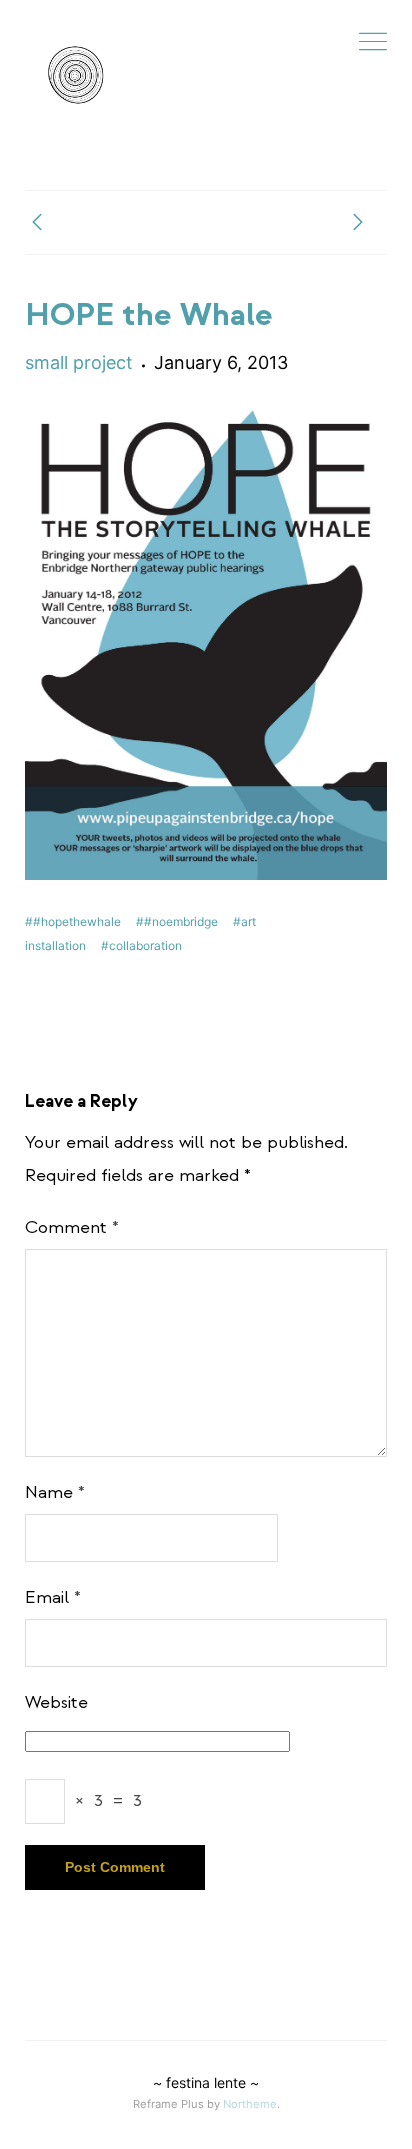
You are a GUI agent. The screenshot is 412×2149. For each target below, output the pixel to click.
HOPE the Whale (149, 314)
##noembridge (177, 921)
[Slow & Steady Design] (75, 75)
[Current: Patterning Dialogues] (37, 224)
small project (79, 362)
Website (56, 1702)
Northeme (250, 2104)
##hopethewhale (73, 921)
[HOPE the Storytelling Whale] (358, 224)
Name (55, 1492)
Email (53, 1597)
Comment (72, 1227)
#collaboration (141, 945)
